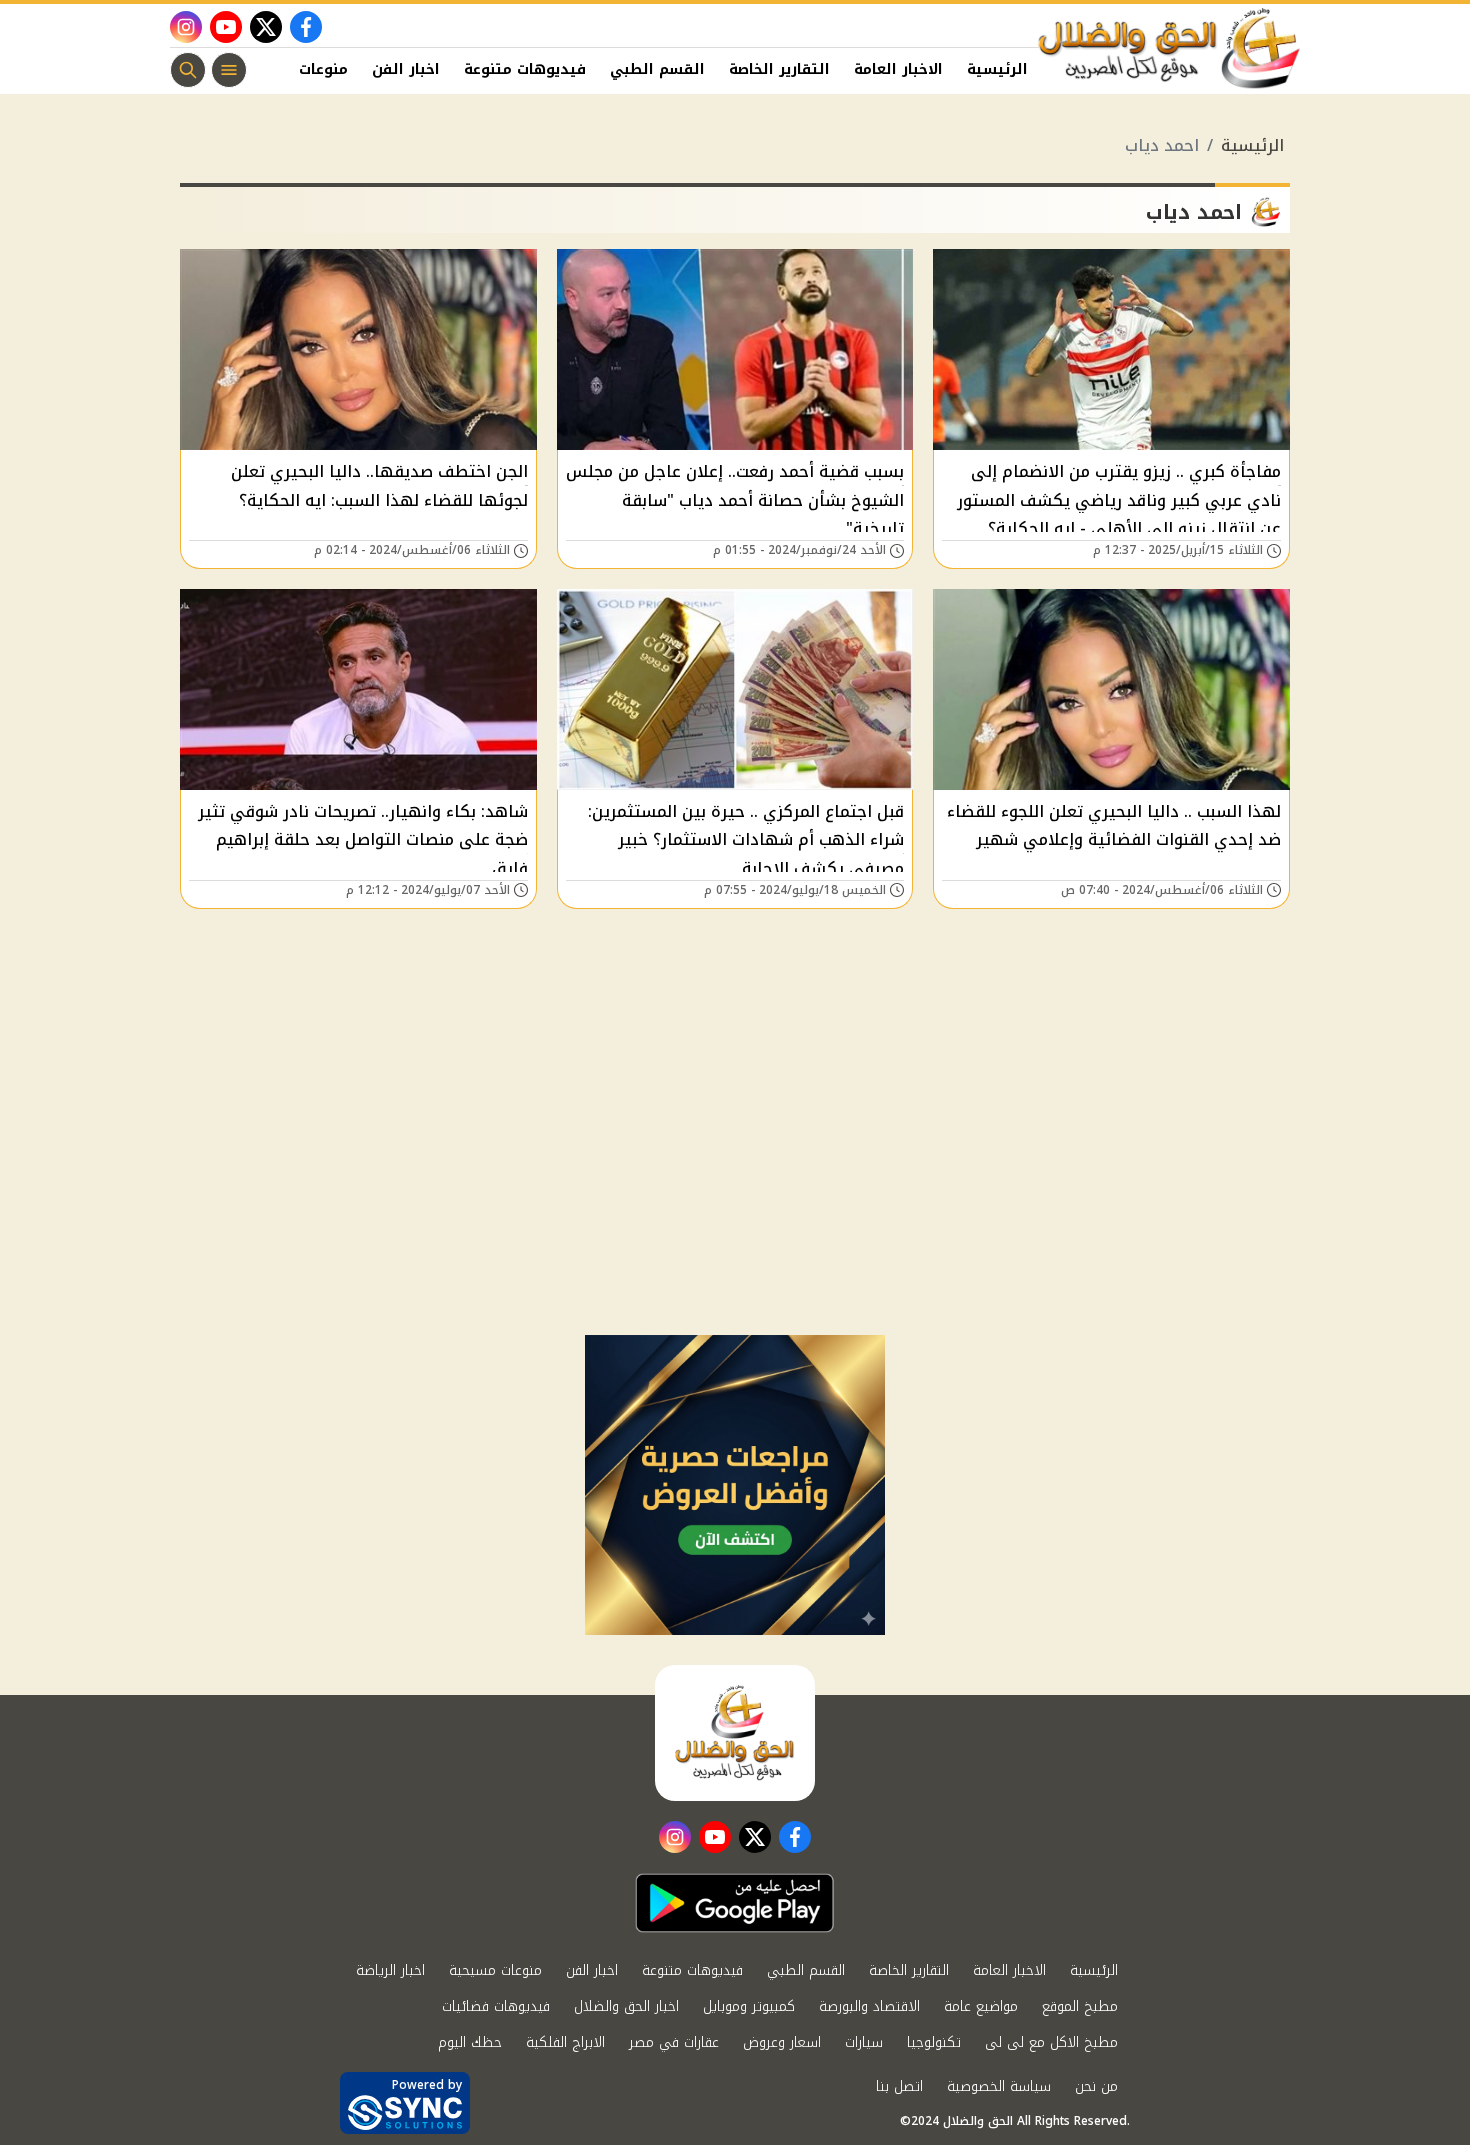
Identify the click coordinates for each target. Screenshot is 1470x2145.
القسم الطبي (657, 69)
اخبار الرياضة (390, 1970)
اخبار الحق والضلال (626, 2006)
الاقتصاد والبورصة (869, 2006)
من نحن (1096, 2086)
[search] (188, 70)
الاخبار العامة (898, 69)
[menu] (229, 70)
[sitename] (735, 1733)
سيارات (864, 2042)
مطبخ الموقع (1080, 2006)
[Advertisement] (735, 1185)
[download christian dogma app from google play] (735, 1903)
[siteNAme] (1170, 49)
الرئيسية (997, 69)
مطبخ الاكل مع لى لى (1051, 2042)
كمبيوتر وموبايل (749, 2006)
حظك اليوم (470, 2042)
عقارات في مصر (674, 2042)
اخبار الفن (406, 69)
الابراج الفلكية (565, 2042)
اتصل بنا (899, 2086)
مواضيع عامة (981, 2006)
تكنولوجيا (934, 2042)
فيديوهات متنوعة (525, 69)
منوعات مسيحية (495, 1970)
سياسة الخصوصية (999, 2086)
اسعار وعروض (782, 2042)
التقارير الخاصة (779, 69)
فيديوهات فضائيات (496, 2006)
